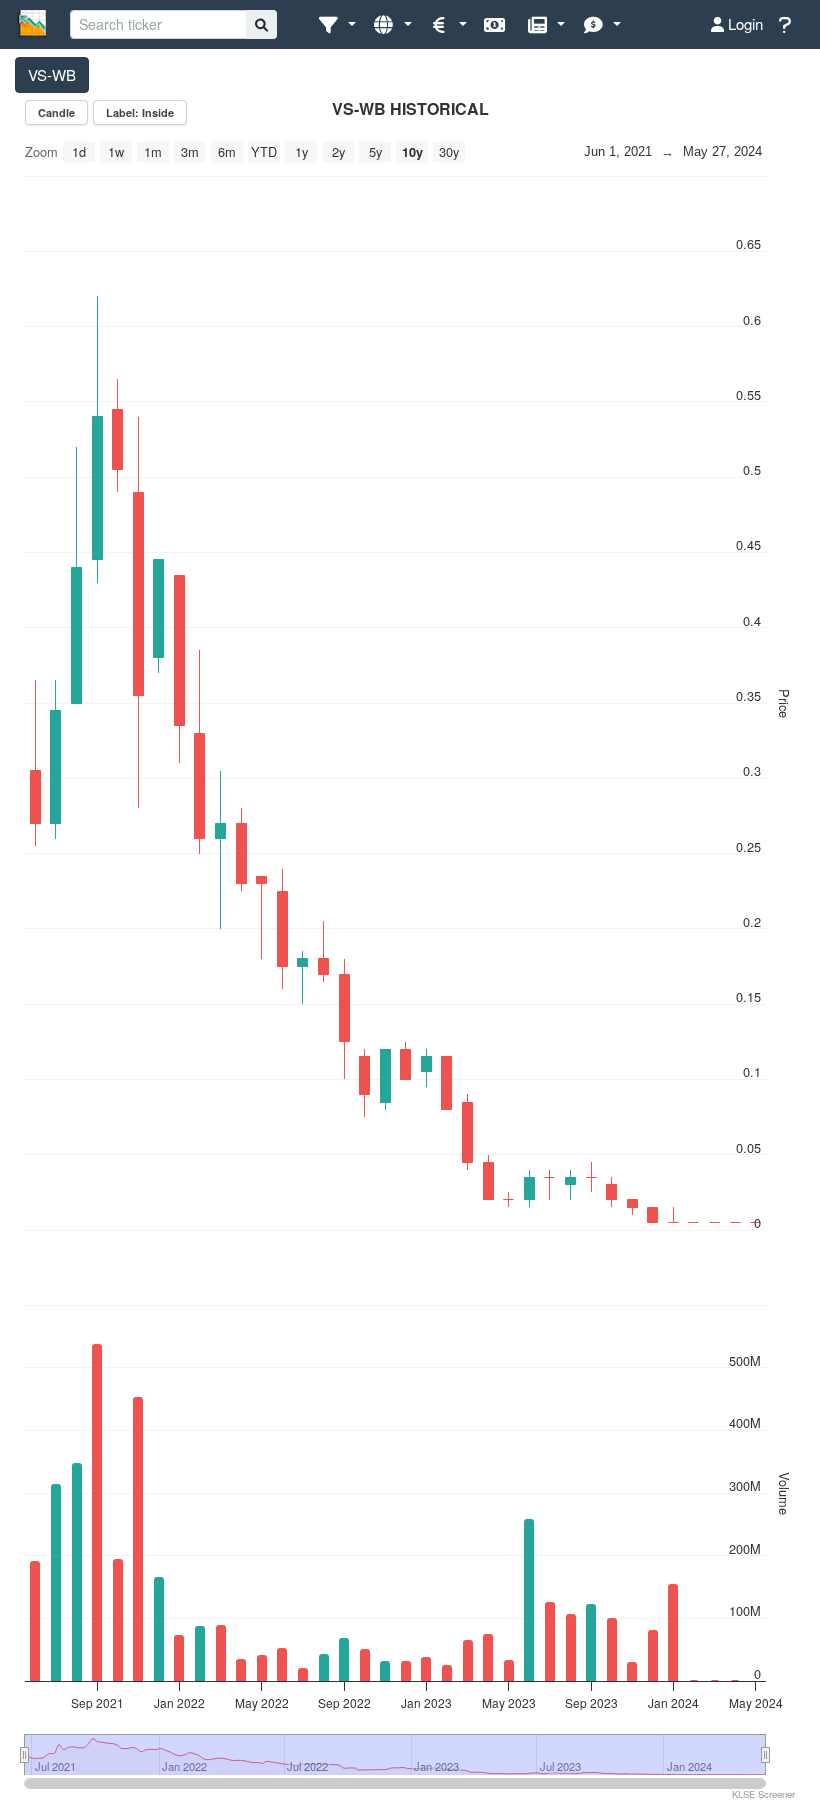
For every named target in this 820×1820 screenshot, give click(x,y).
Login (743, 23)
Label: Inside (140, 112)
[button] (336, 24)
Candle (56, 112)
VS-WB (52, 74)
